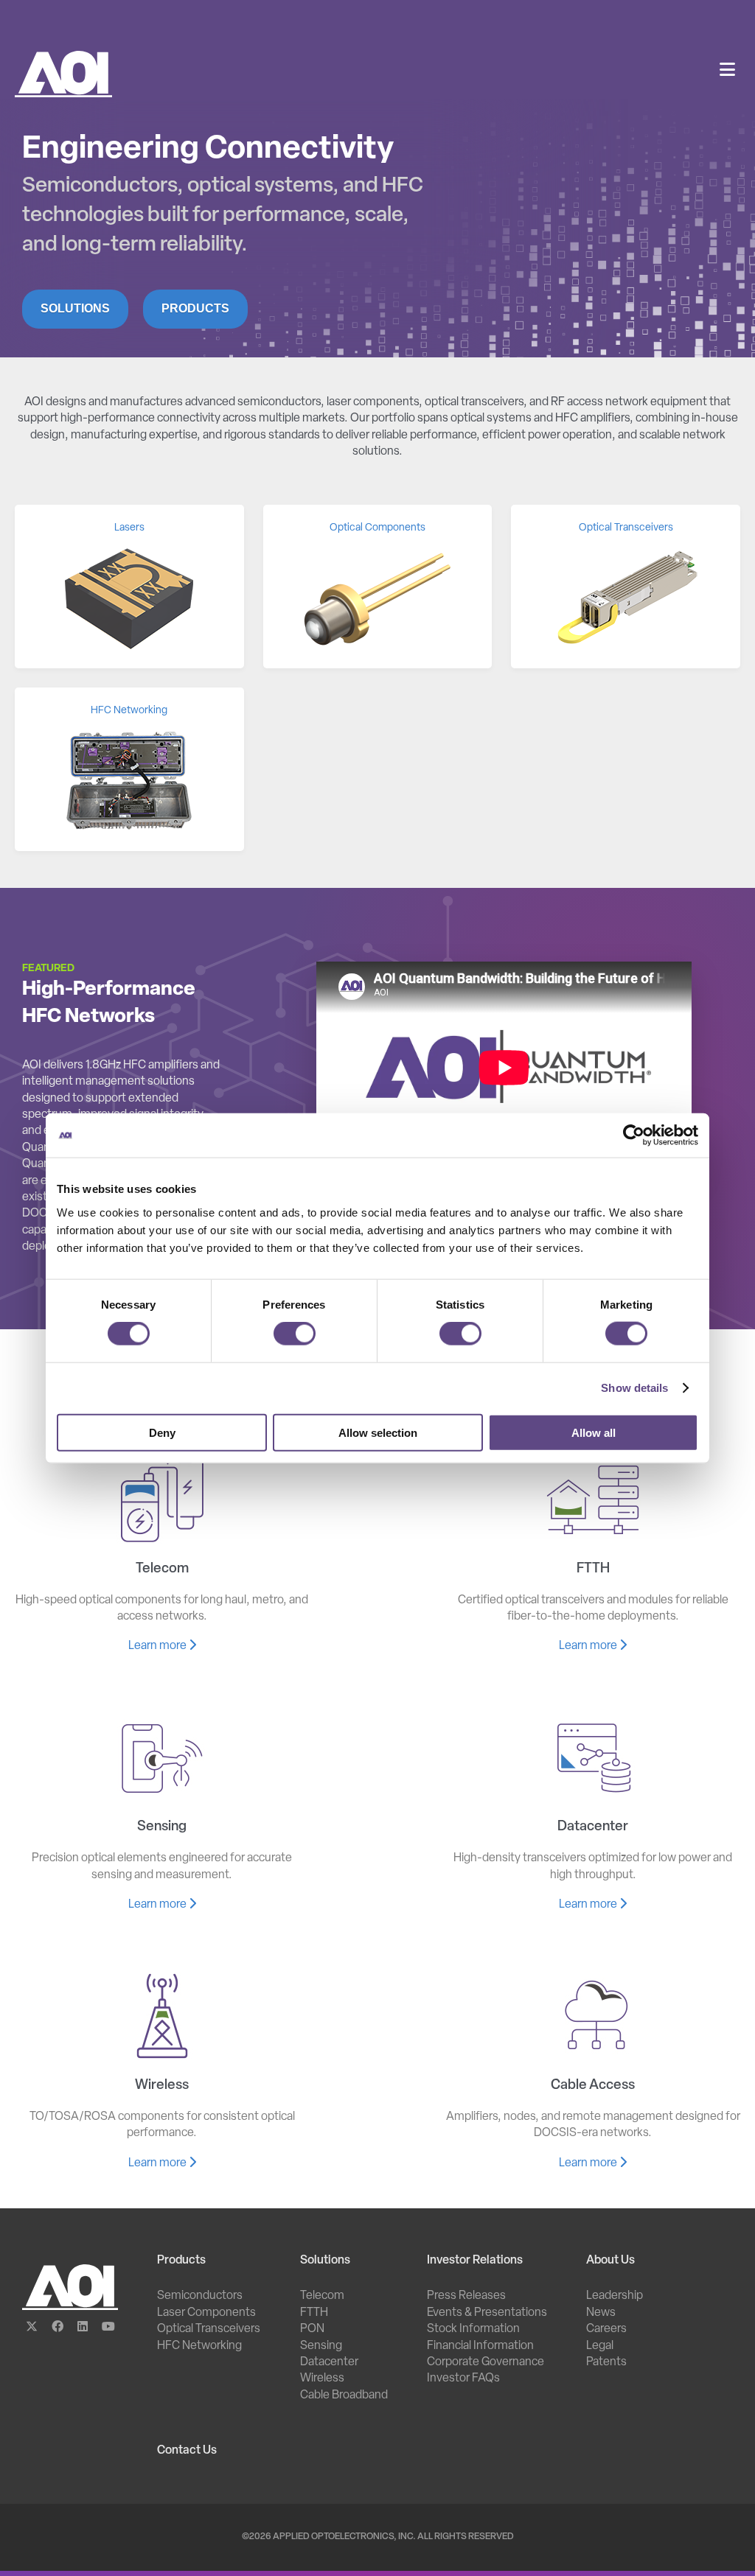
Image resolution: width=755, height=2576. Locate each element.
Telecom (322, 2296)
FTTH (314, 2313)
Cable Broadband (344, 2395)
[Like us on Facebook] (57, 2328)
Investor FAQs (463, 2379)
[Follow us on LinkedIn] (83, 2328)
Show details (634, 1388)
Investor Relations (475, 2261)
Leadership (615, 2296)
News (601, 2313)
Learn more (159, 1646)
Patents (606, 2362)
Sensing (321, 2346)
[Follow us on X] (32, 2328)
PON (312, 2329)
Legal (600, 2346)
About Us (610, 2261)
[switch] (295, 1334)
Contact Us (187, 2451)
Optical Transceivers (209, 2329)
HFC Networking (199, 2346)
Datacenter (329, 2362)
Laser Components (206, 2313)
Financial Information (480, 2346)
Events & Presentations (487, 2313)
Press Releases (466, 2296)
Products (195, 308)
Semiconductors (200, 2296)
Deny (162, 1432)
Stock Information (473, 2329)
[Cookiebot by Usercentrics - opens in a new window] (634, 1135)
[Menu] (727, 71)
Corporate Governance (486, 2362)
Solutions (75, 308)
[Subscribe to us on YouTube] (108, 2328)
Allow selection (378, 1432)
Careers (606, 2329)
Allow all (594, 1432)
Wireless (322, 2379)
